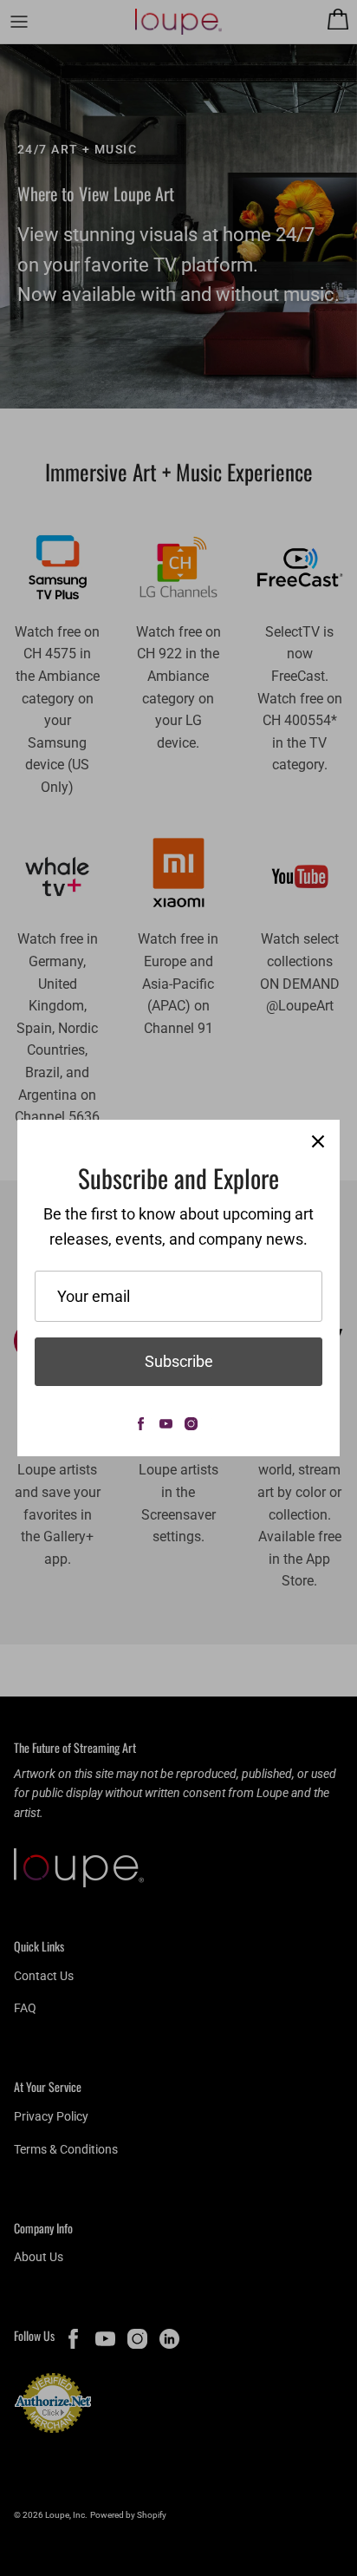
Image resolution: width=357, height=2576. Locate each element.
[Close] (318, 1141)
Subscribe (179, 1361)
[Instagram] (191, 1424)
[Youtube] (166, 1424)
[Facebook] (141, 1424)
